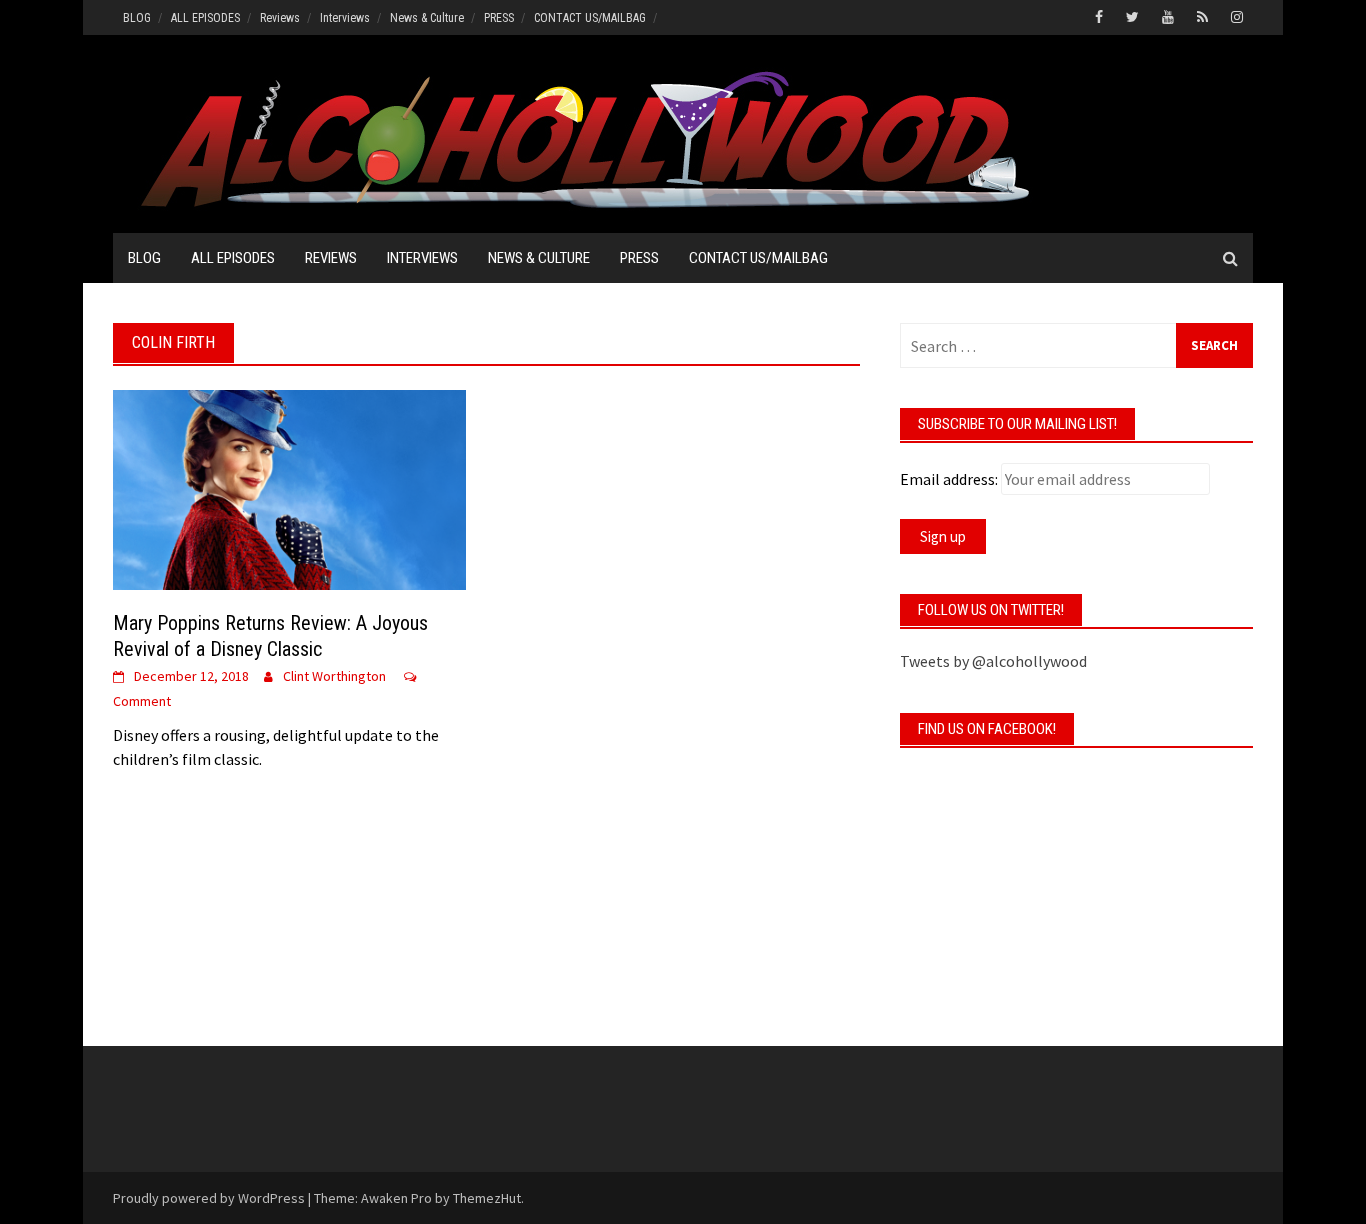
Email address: (949, 479)
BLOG (137, 18)
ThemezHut (487, 1198)
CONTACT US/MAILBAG (590, 18)
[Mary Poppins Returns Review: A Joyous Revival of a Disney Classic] (289, 488)
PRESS (499, 18)
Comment (142, 701)
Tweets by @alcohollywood (993, 661)
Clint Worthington (334, 676)
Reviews (280, 18)
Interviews (345, 18)
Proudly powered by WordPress (209, 1198)
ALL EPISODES (205, 18)
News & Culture (427, 18)
